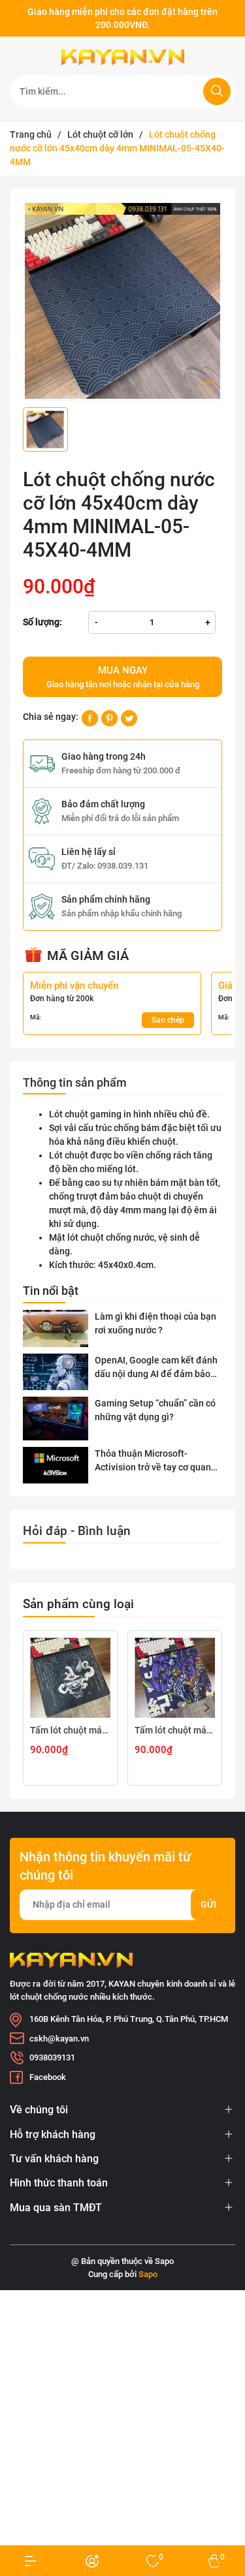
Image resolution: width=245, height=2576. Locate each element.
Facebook (48, 2077)
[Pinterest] (109, 717)
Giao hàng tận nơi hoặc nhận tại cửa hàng (123, 677)
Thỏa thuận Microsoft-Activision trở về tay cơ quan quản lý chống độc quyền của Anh (155, 1461)
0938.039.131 (123, 866)
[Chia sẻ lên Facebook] (90, 717)
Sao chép (168, 1020)
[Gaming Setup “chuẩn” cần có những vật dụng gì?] (56, 1419)
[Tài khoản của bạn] (31, 2561)
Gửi (208, 1904)
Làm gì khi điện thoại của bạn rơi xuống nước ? (155, 1323)
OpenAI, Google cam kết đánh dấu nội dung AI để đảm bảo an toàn (156, 1368)
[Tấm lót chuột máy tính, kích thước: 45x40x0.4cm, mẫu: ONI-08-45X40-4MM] (70, 1678)
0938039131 (52, 2057)
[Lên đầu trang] (224, 2516)
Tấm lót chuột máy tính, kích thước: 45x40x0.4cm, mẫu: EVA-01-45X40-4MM (175, 1730)
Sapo (148, 2274)
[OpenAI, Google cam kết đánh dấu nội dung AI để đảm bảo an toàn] (56, 1372)
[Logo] (122, 57)
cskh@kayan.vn (59, 2039)
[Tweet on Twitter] (129, 717)
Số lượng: (42, 622)
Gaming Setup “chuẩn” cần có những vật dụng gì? (155, 1410)
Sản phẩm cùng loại (78, 1604)
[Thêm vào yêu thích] (208, 386)
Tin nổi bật (51, 1291)
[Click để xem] (122, 301)
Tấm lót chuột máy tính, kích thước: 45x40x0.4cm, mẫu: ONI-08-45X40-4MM (70, 1730)
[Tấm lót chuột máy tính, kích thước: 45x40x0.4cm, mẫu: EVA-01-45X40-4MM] (175, 1678)
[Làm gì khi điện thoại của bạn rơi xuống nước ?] (56, 1328)
